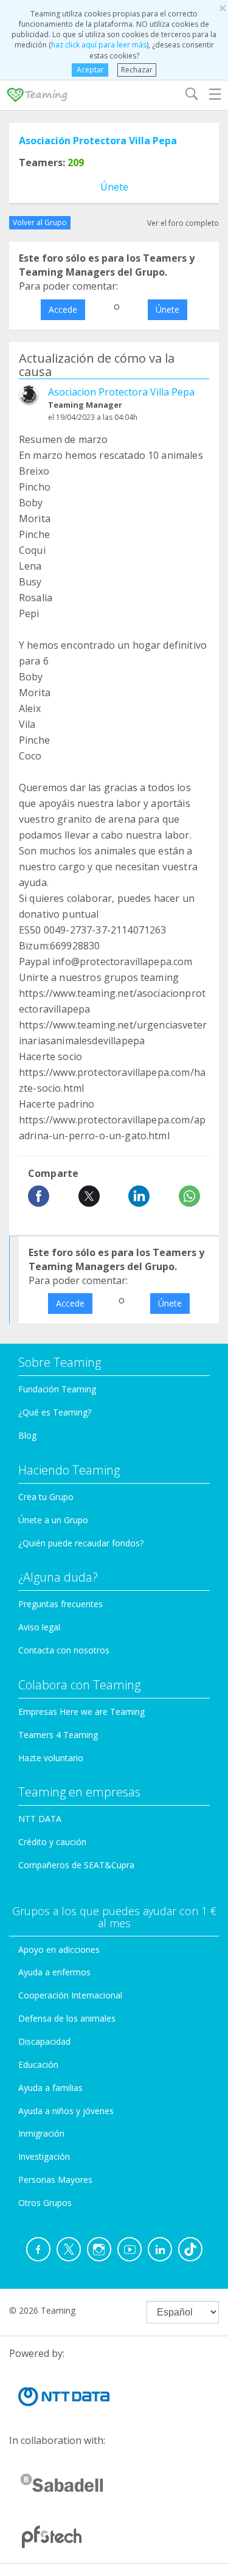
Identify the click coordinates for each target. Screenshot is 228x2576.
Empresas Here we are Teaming (81, 1712)
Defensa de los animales (67, 2018)
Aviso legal (39, 1627)
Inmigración (41, 2133)
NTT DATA (40, 1819)
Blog (27, 1435)
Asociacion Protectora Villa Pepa (121, 392)
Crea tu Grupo (46, 1497)
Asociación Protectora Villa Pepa (98, 141)
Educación (38, 2065)
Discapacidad (44, 2041)
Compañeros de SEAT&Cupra (76, 1865)
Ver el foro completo (183, 223)
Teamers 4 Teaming (58, 1735)
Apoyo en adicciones (59, 1949)
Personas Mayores (55, 2180)
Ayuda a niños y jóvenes (66, 2111)
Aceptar (90, 70)
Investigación (44, 2156)
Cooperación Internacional (70, 1995)
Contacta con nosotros (64, 1650)
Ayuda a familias (50, 2088)
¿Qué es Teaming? (55, 1412)
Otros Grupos (45, 2203)
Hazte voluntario (51, 1758)
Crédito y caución (52, 1842)
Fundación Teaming (57, 1389)
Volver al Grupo (40, 222)
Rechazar (137, 70)
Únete (114, 187)
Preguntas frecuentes (60, 1604)
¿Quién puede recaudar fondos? (81, 1543)
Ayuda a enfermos (54, 1972)
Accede (63, 309)
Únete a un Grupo (53, 1520)
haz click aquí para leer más (99, 45)
